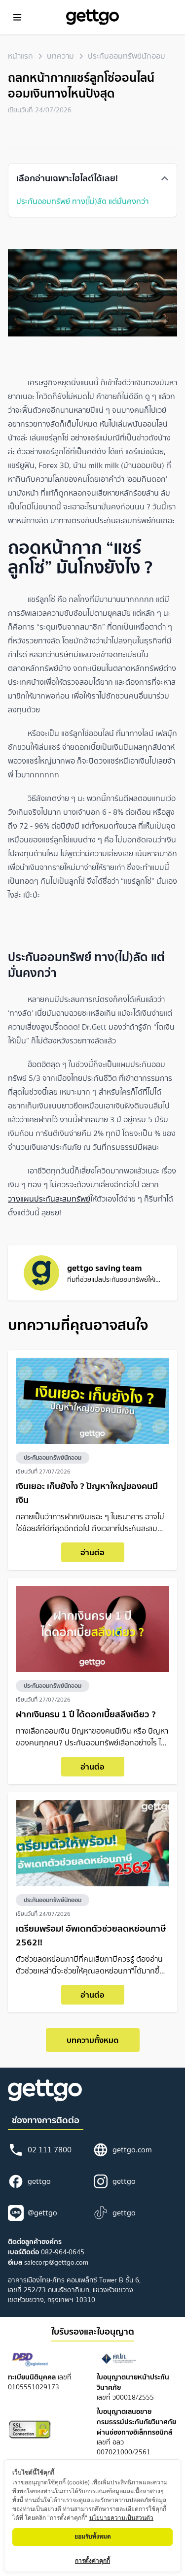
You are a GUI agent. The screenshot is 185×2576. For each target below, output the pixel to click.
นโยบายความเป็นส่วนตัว (121, 2518)
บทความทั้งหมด (92, 2040)
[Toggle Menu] (17, 17)
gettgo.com (132, 2150)
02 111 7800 (50, 2150)
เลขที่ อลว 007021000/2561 (136, 2432)
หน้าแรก (20, 56)
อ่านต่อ (92, 1552)
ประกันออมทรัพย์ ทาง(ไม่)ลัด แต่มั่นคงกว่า (83, 201)
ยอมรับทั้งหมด (93, 2536)
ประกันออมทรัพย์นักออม (127, 56)
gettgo (39, 2181)
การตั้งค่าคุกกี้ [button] (92, 2560)
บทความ (60, 56)
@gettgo (42, 2213)
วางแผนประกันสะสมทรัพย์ (49, 1199)
